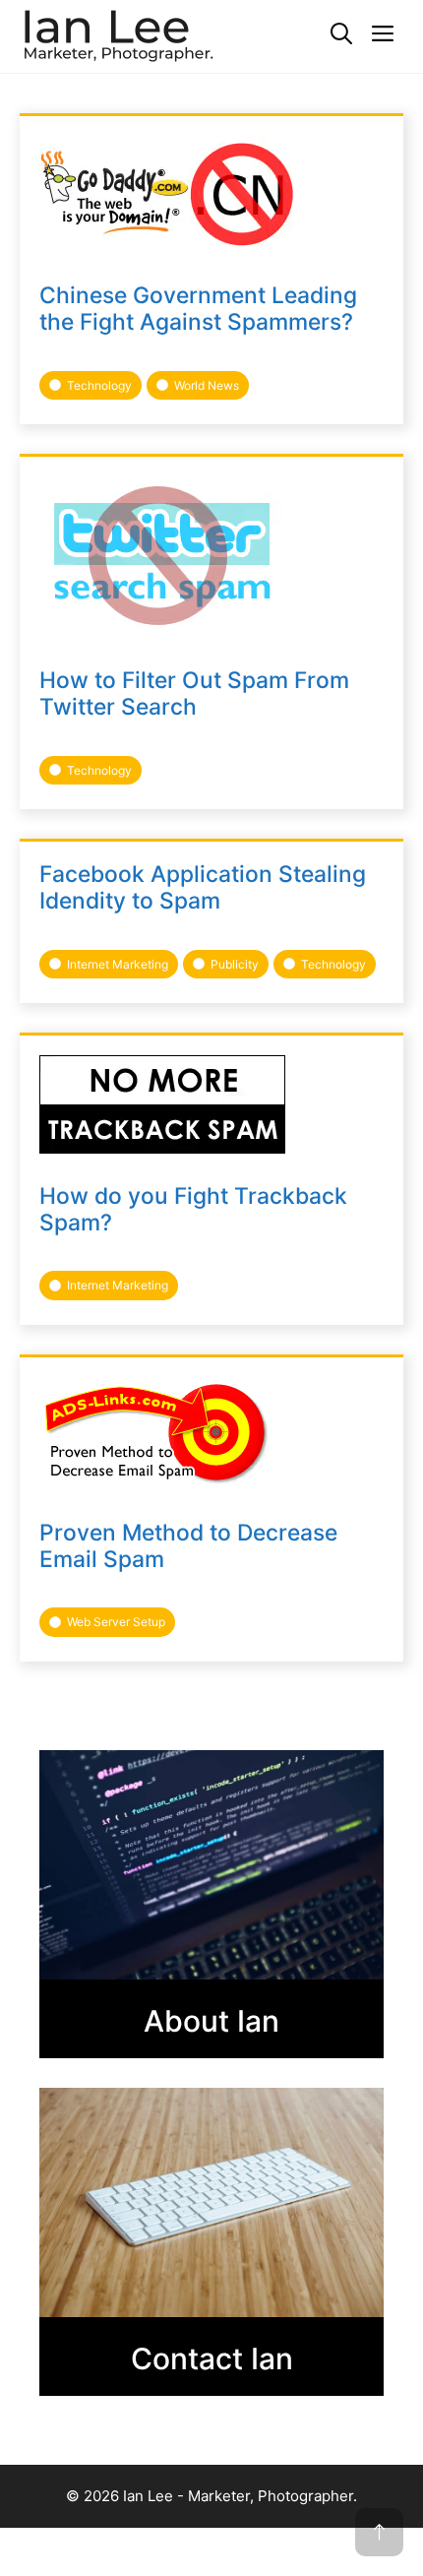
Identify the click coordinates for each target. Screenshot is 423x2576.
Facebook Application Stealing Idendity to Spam (203, 887)
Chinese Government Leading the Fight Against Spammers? (198, 309)
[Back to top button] (379, 2532)
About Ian (211, 2021)
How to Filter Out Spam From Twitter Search (194, 693)
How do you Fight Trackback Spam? (193, 1209)
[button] (341, 34)
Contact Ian (212, 2358)
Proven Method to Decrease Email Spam (188, 1546)
